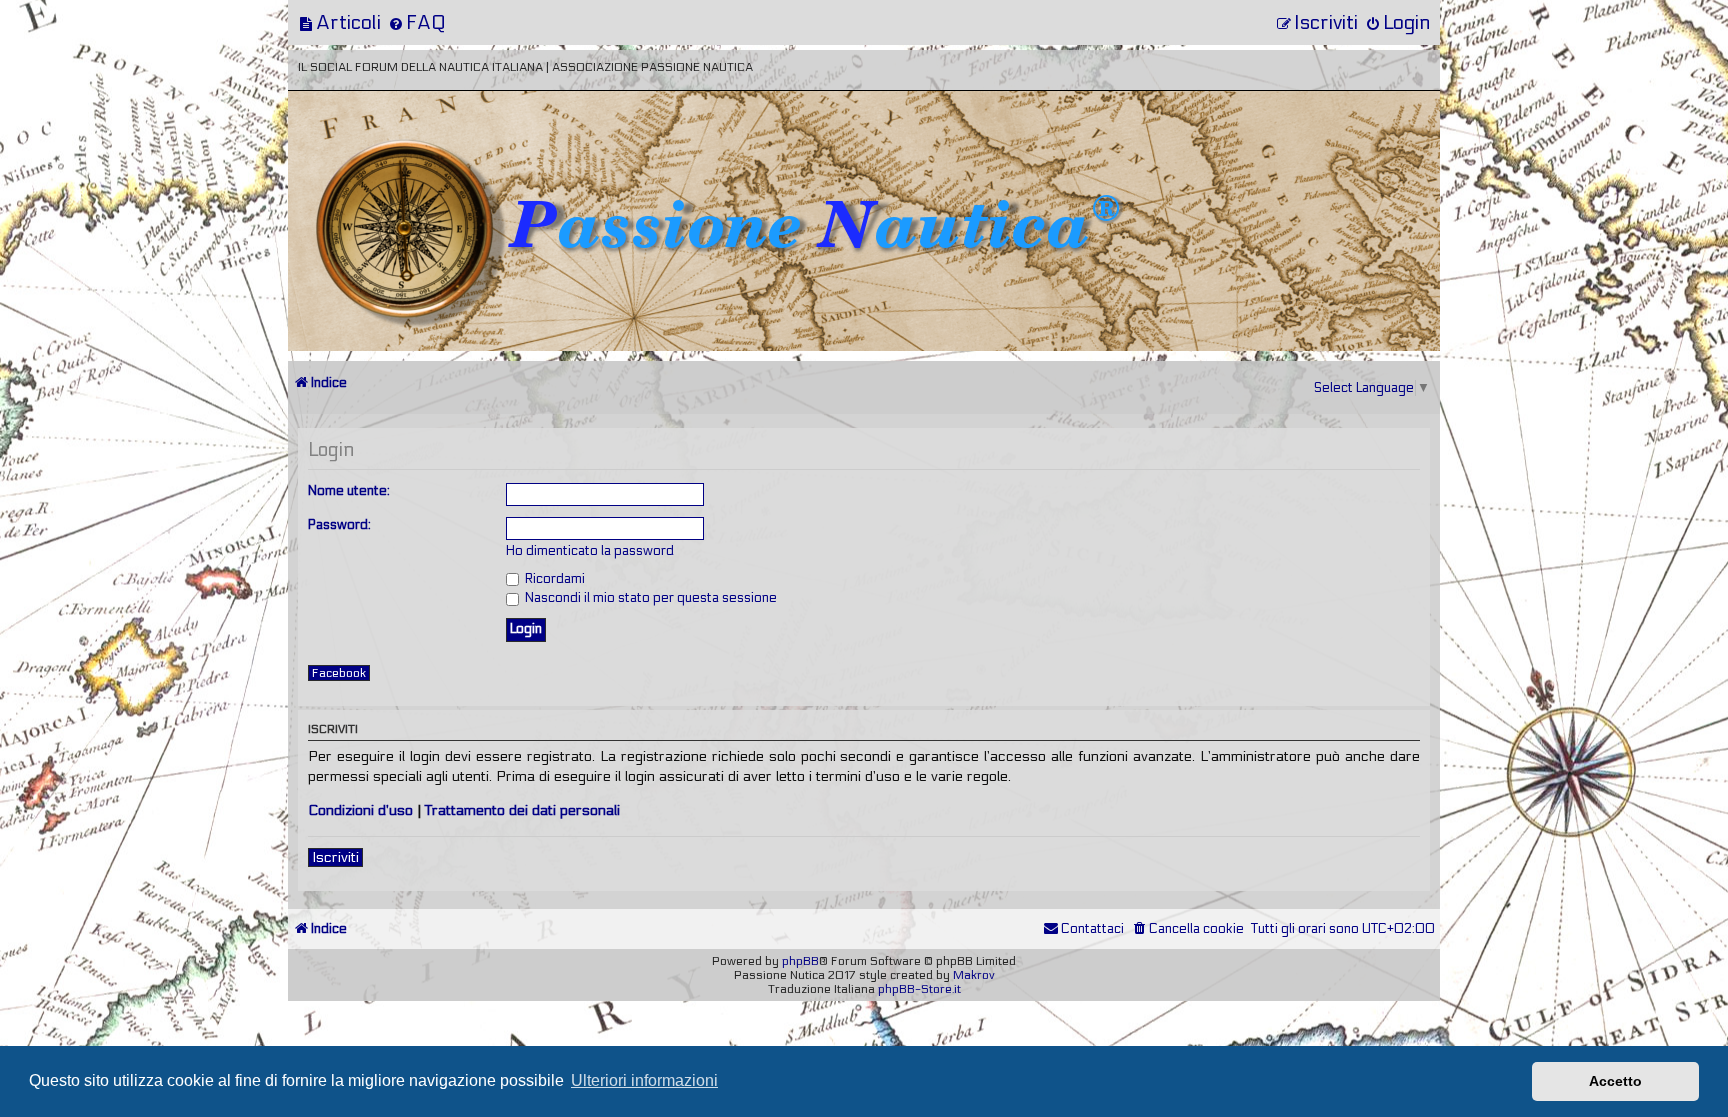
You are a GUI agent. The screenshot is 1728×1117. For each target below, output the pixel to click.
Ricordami (553, 579)
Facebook (339, 673)
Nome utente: (349, 491)
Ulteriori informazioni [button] (644, 1080)
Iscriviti (335, 857)
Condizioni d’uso (360, 810)
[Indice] (427, 157)
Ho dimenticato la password (590, 551)
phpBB (800, 961)
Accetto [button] (1615, 1081)
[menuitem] (339, 22)
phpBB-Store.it (919, 989)
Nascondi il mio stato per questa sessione (649, 598)
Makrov (974, 975)
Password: (339, 525)
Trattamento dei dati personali (522, 810)
